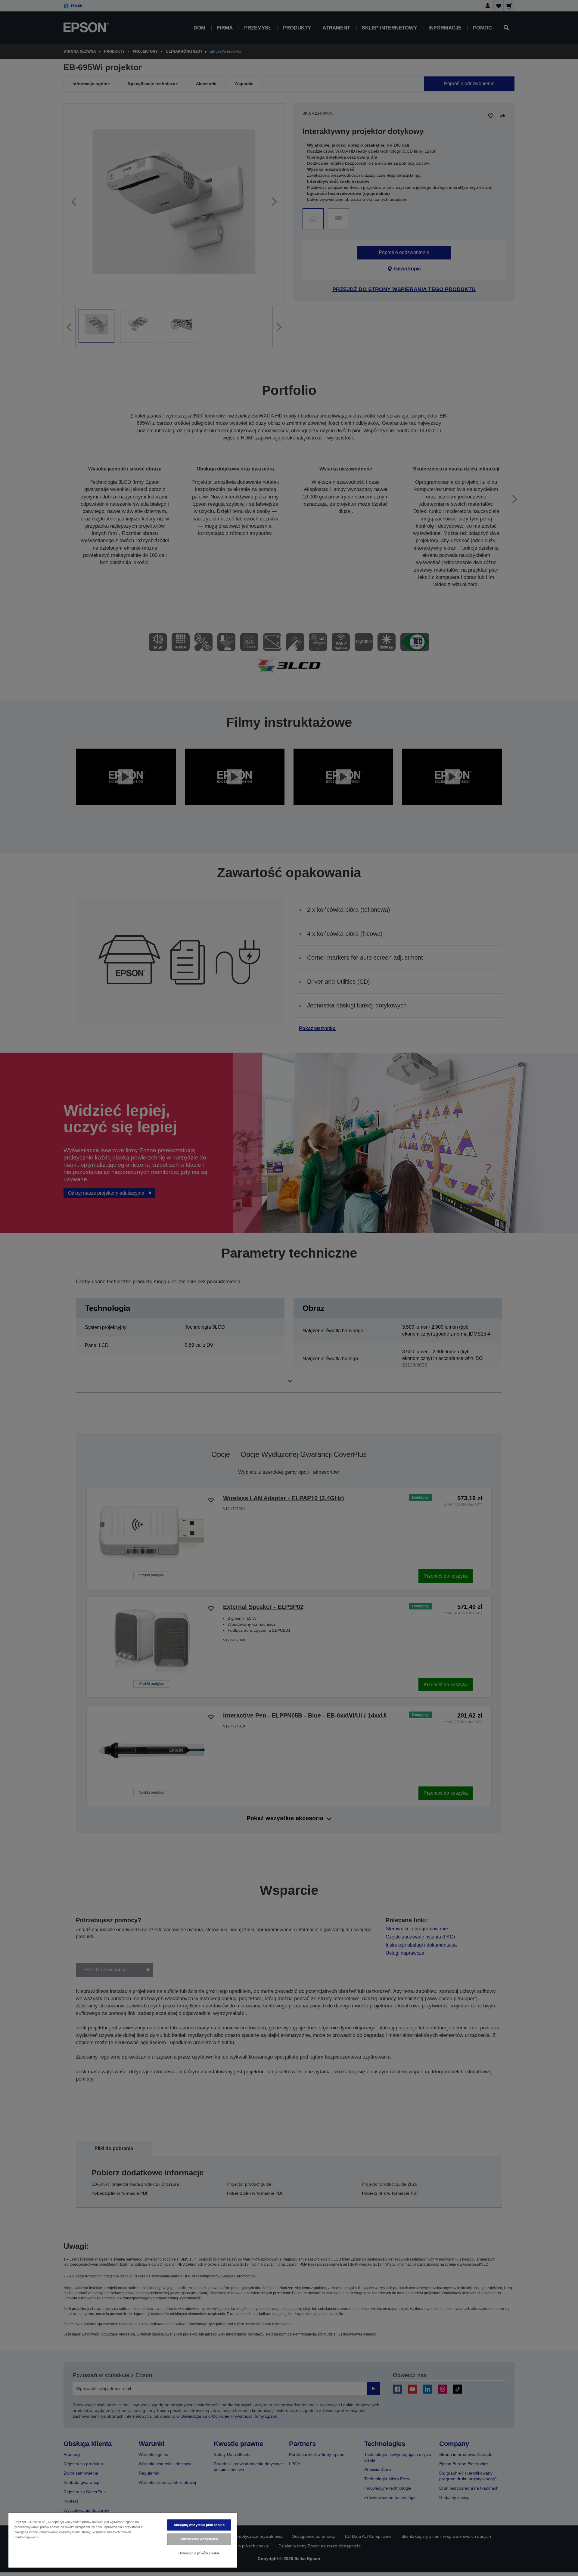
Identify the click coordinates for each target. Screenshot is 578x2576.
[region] (123, 2540)
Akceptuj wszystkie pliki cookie (199, 2525)
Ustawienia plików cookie (199, 2553)
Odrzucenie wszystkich (199, 2539)
